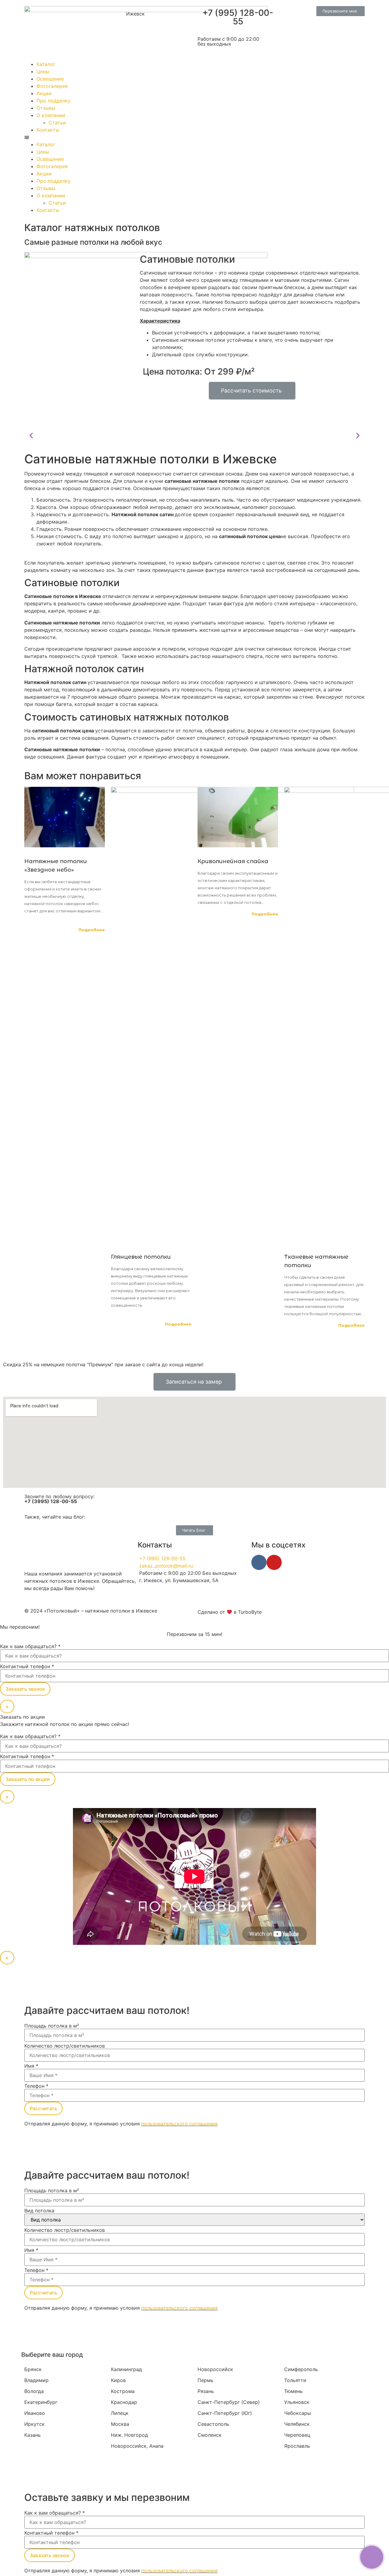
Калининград (126, 2369)
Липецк (120, 2413)
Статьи (57, 123)
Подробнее (92, 930)
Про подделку (53, 101)
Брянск (33, 2369)
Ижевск (135, 14)
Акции (44, 93)
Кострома (123, 2391)
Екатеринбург (41, 2402)
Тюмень (293, 2391)
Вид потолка (39, 2211)
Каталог (46, 64)
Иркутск (34, 2424)
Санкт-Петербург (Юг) (225, 2413)
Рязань (206, 2391)
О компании (51, 115)
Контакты (48, 130)
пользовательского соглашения (179, 2124)
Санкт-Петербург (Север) (229, 2402)
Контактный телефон (27, 1666)
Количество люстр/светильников (65, 2046)
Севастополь (213, 2424)
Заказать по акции (28, 1779)
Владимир (36, 2380)
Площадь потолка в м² (52, 2026)
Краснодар (124, 2402)
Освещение (50, 79)
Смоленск (210, 2435)
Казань (33, 2435)
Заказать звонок (25, 1689)
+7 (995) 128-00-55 (238, 17)
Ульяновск (297, 2402)
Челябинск (297, 2424)
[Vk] (259, 1562)
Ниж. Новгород (129, 2435)
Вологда (34, 2391)
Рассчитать (43, 2108)
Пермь (205, 2380)
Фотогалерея (52, 86)
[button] (341, 11)
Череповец (297, 2435)
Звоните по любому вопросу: (59, 1499)
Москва (120, 2424)
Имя (31, 2066)
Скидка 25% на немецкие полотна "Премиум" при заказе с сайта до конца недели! (103, 1364)
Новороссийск (215, 2369)
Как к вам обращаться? (30, 1646)
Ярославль (297, 2446)
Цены (43, 71)
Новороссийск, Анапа (137, 2446)
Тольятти (295, 2380)
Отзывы (46, 108)
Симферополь (301, 2369)
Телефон (36, 2086)
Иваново (35, 2413)
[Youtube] (274, 1562)
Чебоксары (298, 2413)
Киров (118, 2380)
